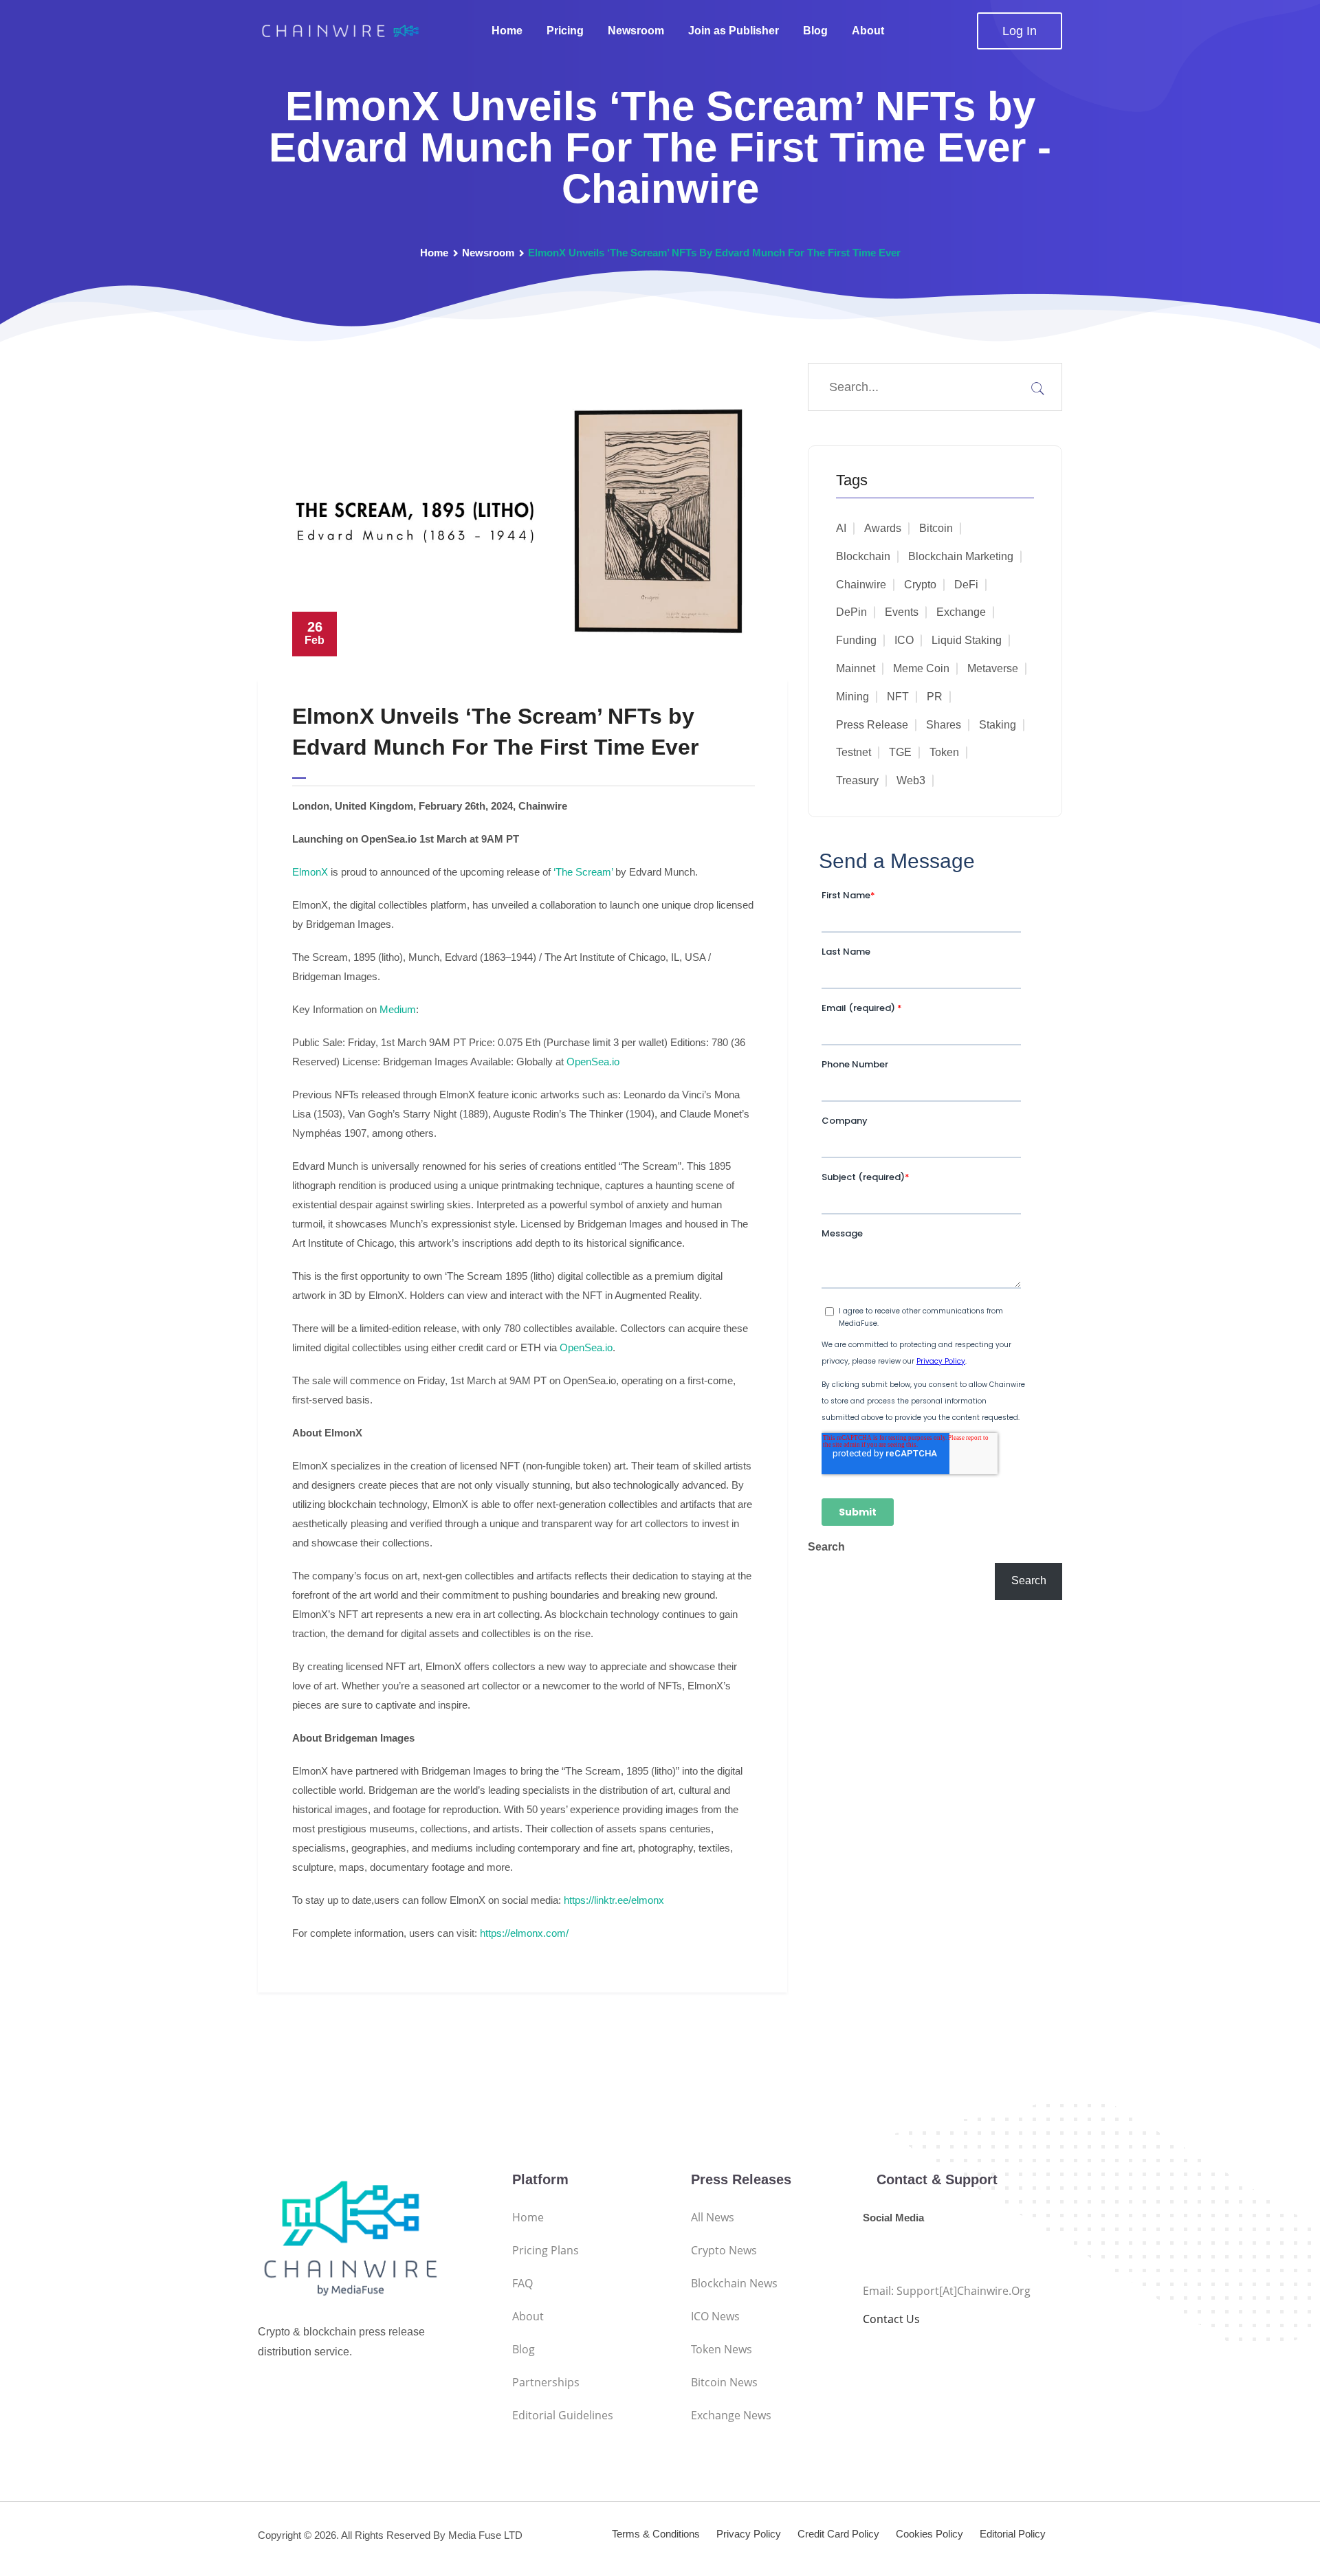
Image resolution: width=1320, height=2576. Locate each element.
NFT (898, 697)
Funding (856, 640)
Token (944, 752)
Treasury (857, 780)
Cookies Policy (929, 2534)
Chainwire (861, 585)
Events (902, 612)
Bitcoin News (724, 2382)
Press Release (872, 725)
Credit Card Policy (838, 2534)
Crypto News (724, 2250)
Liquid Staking (967, 640)
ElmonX (310, 872)
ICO (904, 640)
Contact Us (891, 2319)
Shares (944, 725)
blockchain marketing (961, 556)
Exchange (961, 612)
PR (935, 697)
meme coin (921, 668)
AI (841, 528)
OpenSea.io (593, 1062)
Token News (722, 2349)
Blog (815, 31)
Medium (398, 1009)
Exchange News (731, 2415)
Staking (998, 725)
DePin (851, 612)
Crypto (920, 585)
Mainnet (856, 668)
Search (826, 1547)
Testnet (854, 752)
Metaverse (993, 668)
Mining (852, 697)
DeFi (966, 585)
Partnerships (546, 2382)
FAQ (522, 2283)
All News (713, 2217)
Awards (883, 528)
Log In (1020, 31)
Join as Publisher (734, 31)
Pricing (565, 31)
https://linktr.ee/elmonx (614, 1900)
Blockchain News (734, 2283)
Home (507, 31)
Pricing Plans (546, 2250)
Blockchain (863, 556)
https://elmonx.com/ (524, 1933)
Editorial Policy (1013, 2534)
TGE (900, 752)
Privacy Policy (749, 2534)
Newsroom (636, 31)
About (868, 31)
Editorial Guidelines (563, 2415)
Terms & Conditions (656, 2534)
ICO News (715, 2316)
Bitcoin (936, 528)
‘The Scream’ (583, 872)
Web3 (911, 780)
